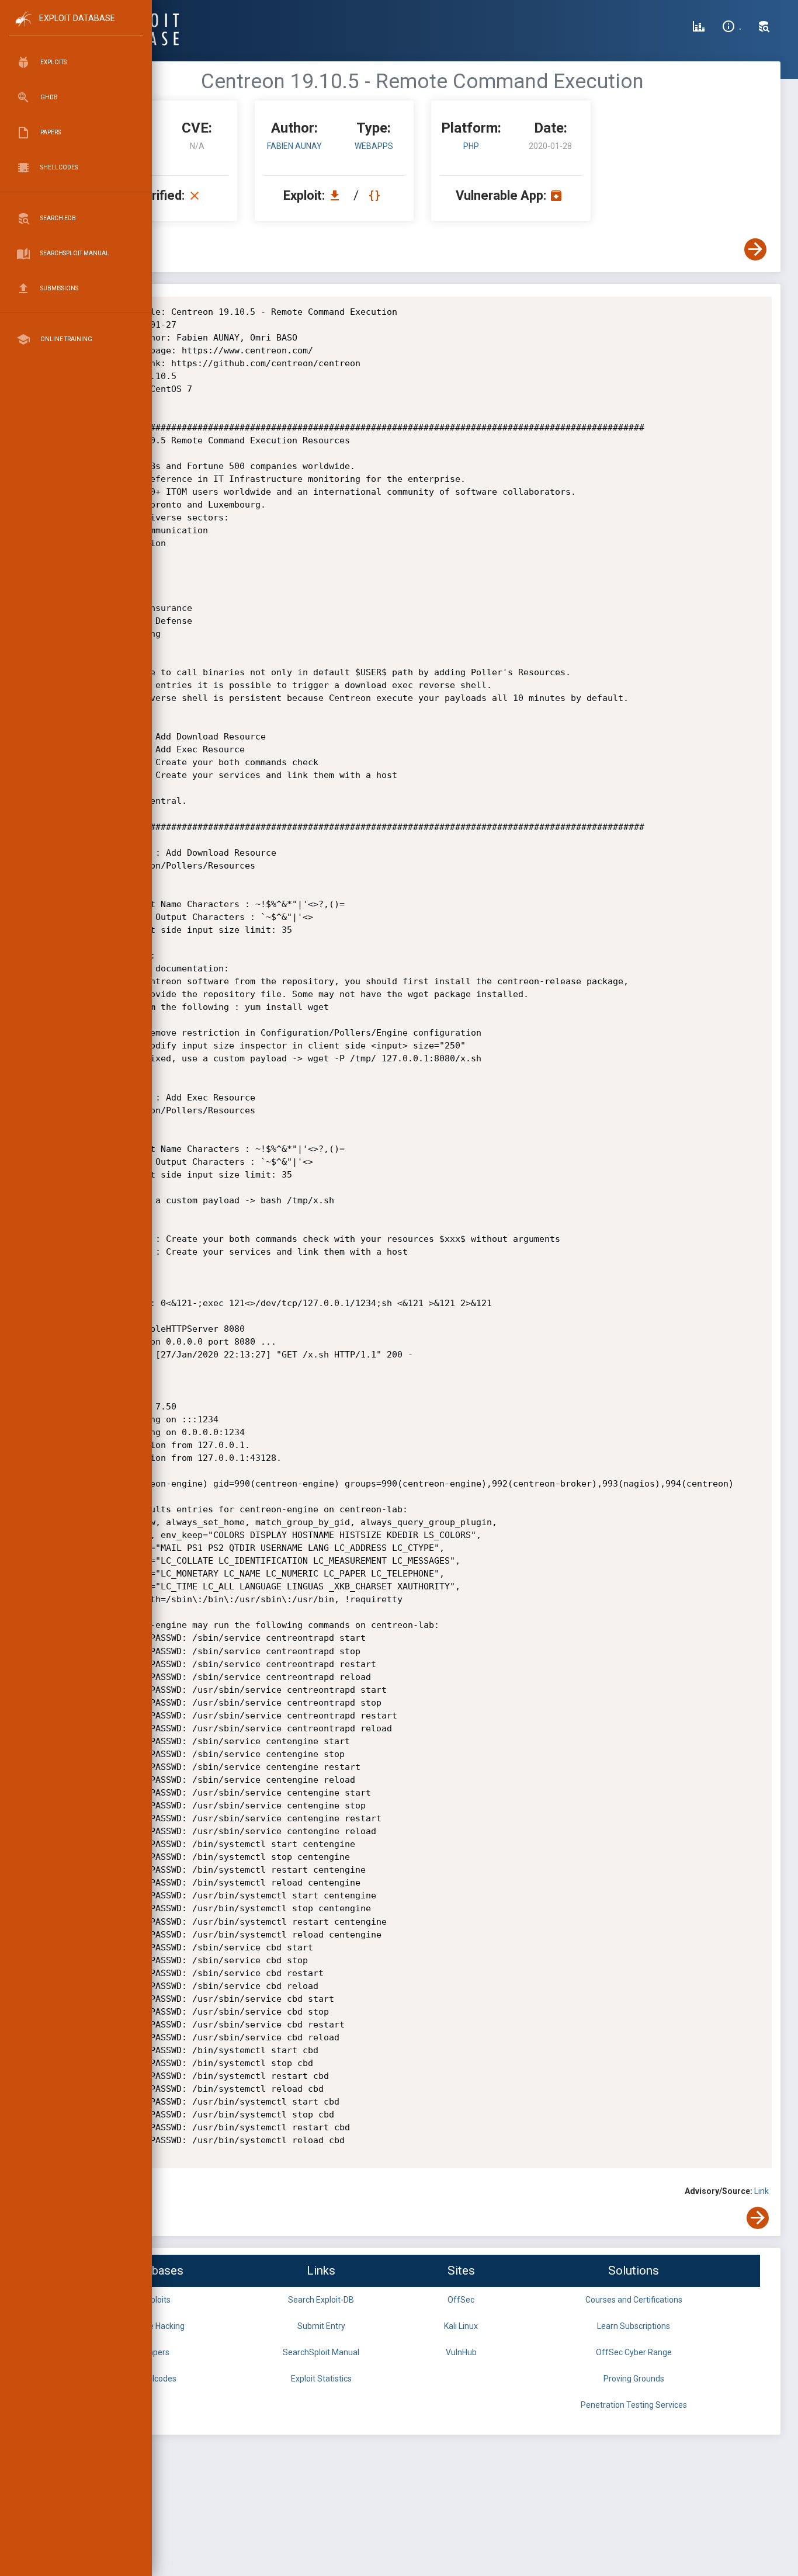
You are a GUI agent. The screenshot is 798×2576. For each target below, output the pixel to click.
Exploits (156, 2300)
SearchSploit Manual (321, 2352)
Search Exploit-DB (321, 2300)
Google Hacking (156, 2326)
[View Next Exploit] (755, 249)
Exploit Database (77, 18)
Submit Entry (321, 2326)
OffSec (461, 2300)
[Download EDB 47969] (338, 195)
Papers (156, 2352)
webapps (374, 146)
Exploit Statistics (321, 2379)
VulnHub (461, 2352)
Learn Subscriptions (634, 2326)
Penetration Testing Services (634, 2405)
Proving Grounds (634, 2379)
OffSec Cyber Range (634, 2352)
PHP (471, 146)
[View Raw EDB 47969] (376, 195)
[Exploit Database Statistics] (699, 28)
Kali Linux (461, 2326)
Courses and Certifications (634, 2300)
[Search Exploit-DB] (764, 28)
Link (761, 2191)
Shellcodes (156, 2379)
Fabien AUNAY (294, 146)
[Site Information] (732, 28)
